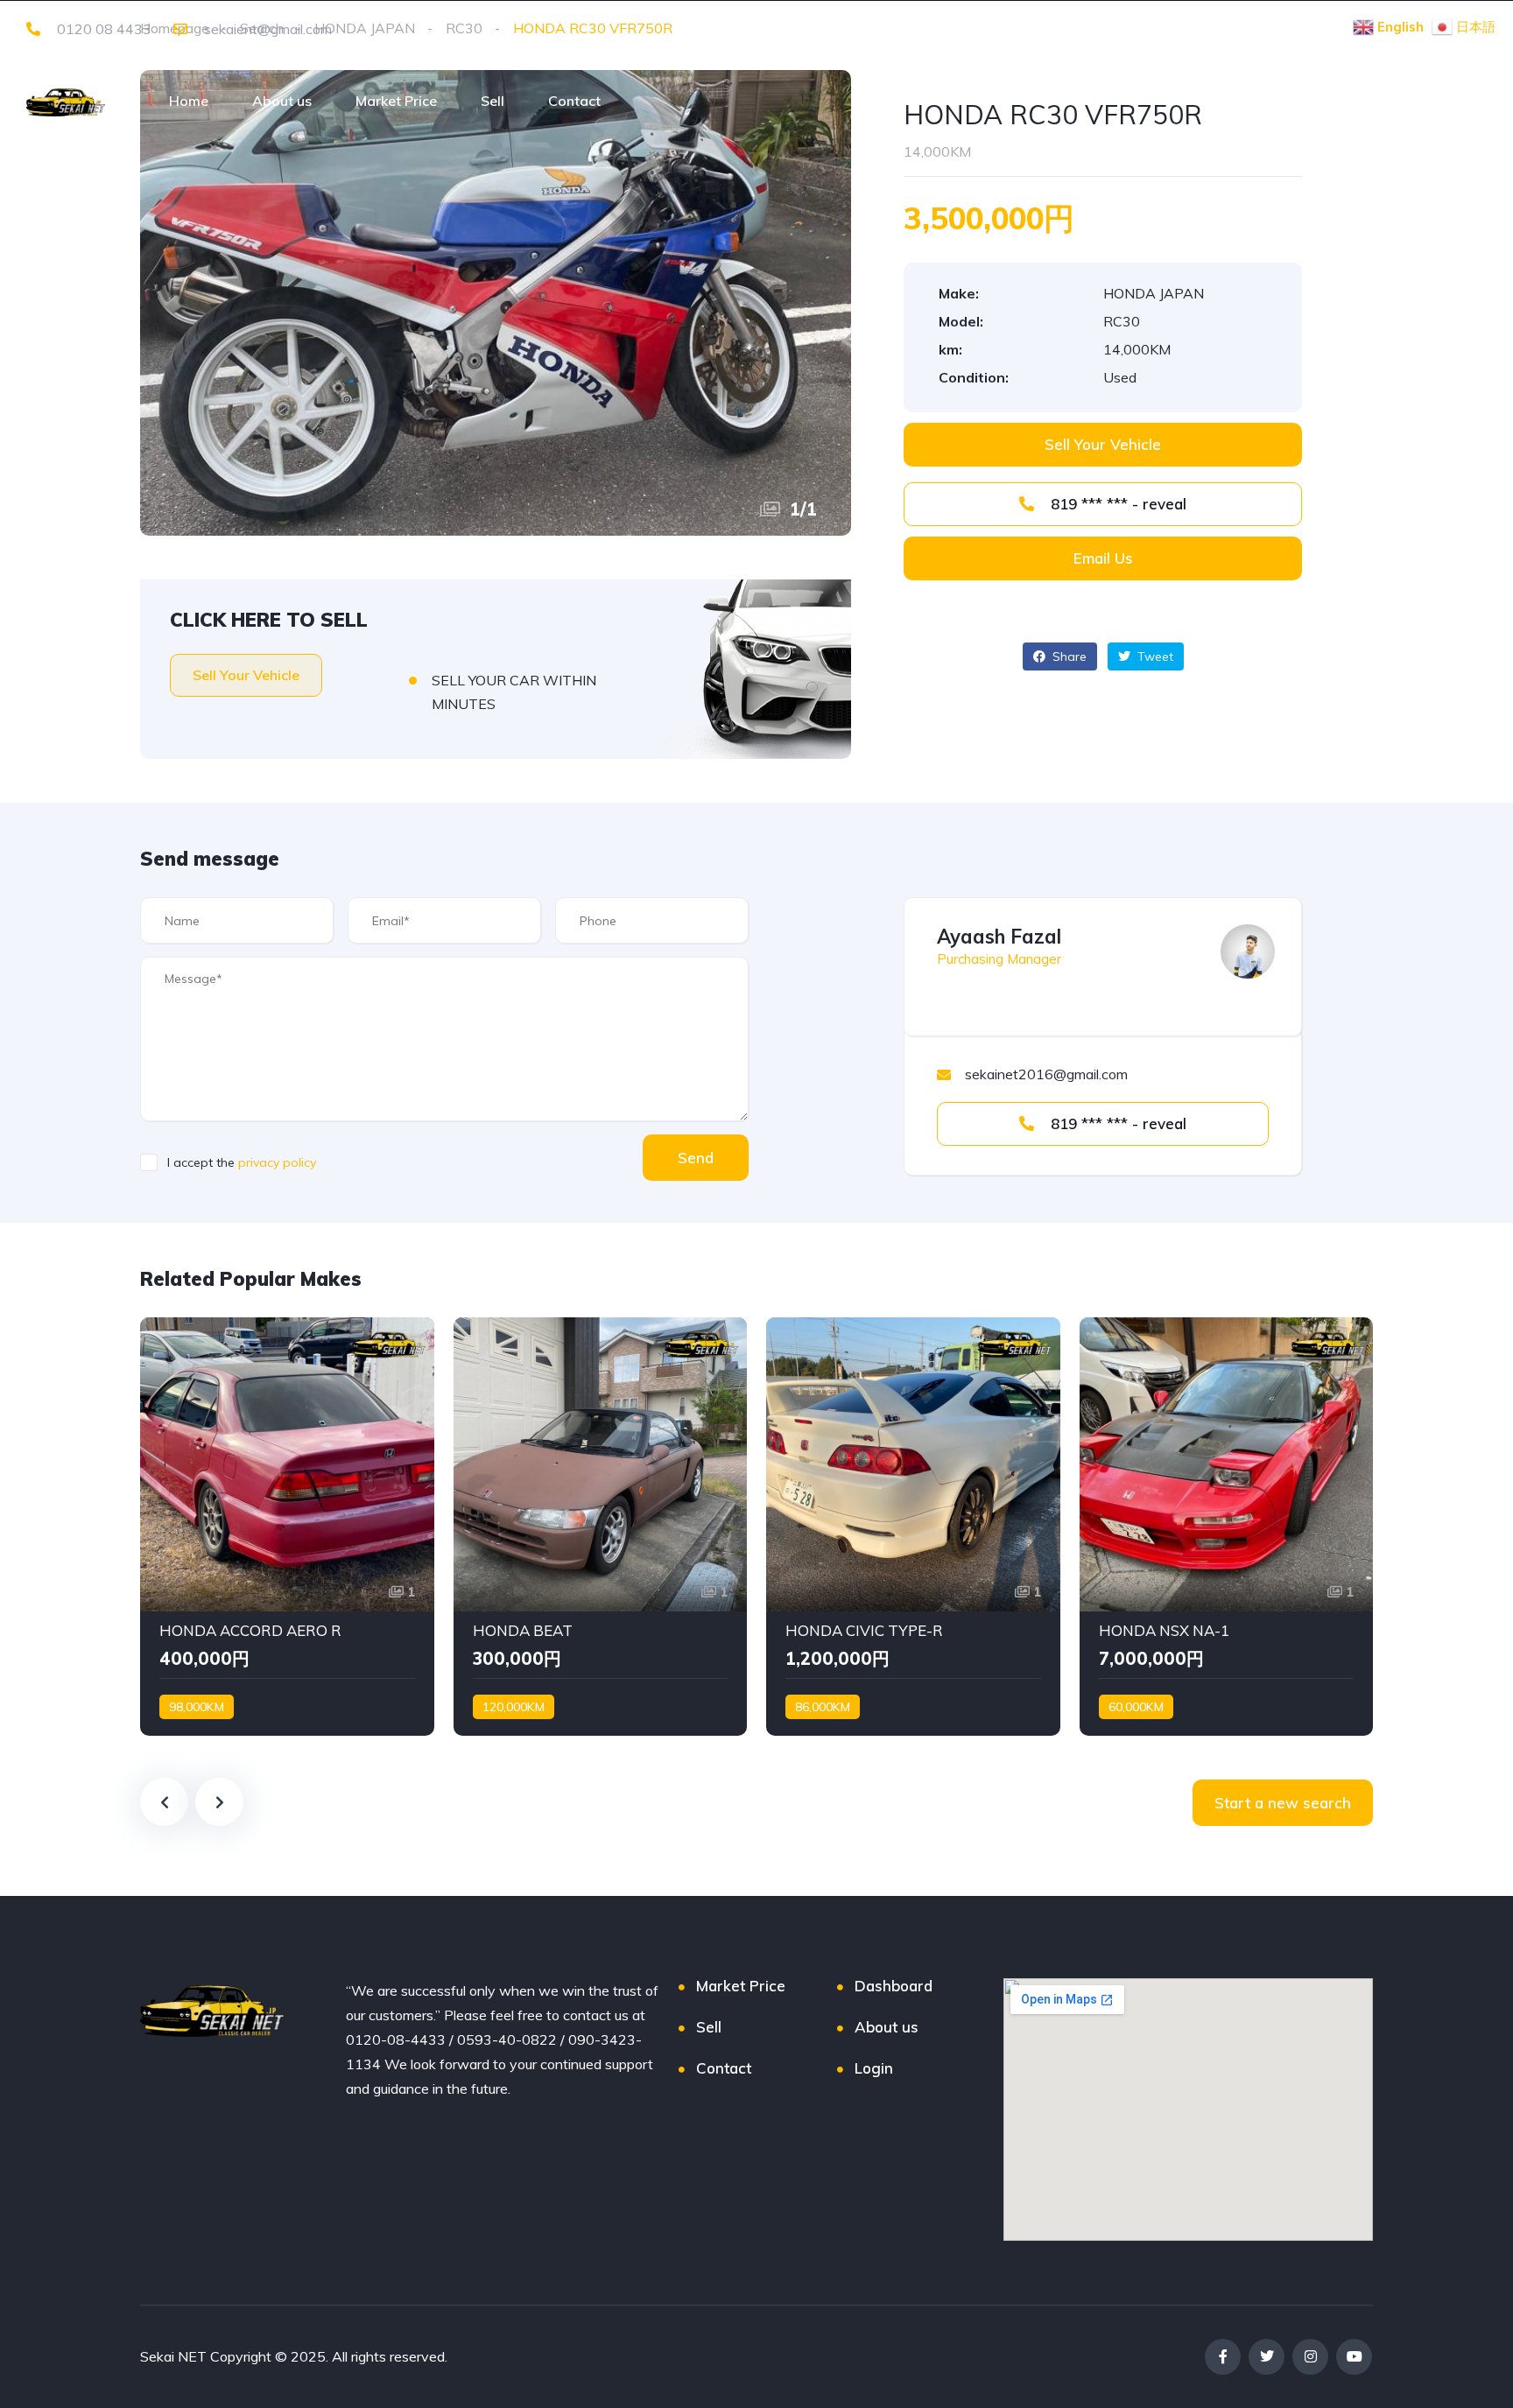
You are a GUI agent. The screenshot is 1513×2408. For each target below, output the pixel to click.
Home (189, 101)
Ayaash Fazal (999, 937)
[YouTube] (1354, 2357)
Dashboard (894, 1986)
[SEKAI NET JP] (66, 101)
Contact (574, 101)
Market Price (396, 101)
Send (696, 1158)
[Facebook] (1223, 2357)
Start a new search (1283, 1803)
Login (874, 2068)
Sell (493, 101)
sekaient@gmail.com (266, 29)
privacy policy (277, 1162)
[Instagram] (1310, 2357)
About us (282, 101)
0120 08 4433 (102, 29)
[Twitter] (1267, 2357)
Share (1068, 656)
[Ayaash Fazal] (1248, 951)
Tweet (1154, 656)
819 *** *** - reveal (1116, 504)
